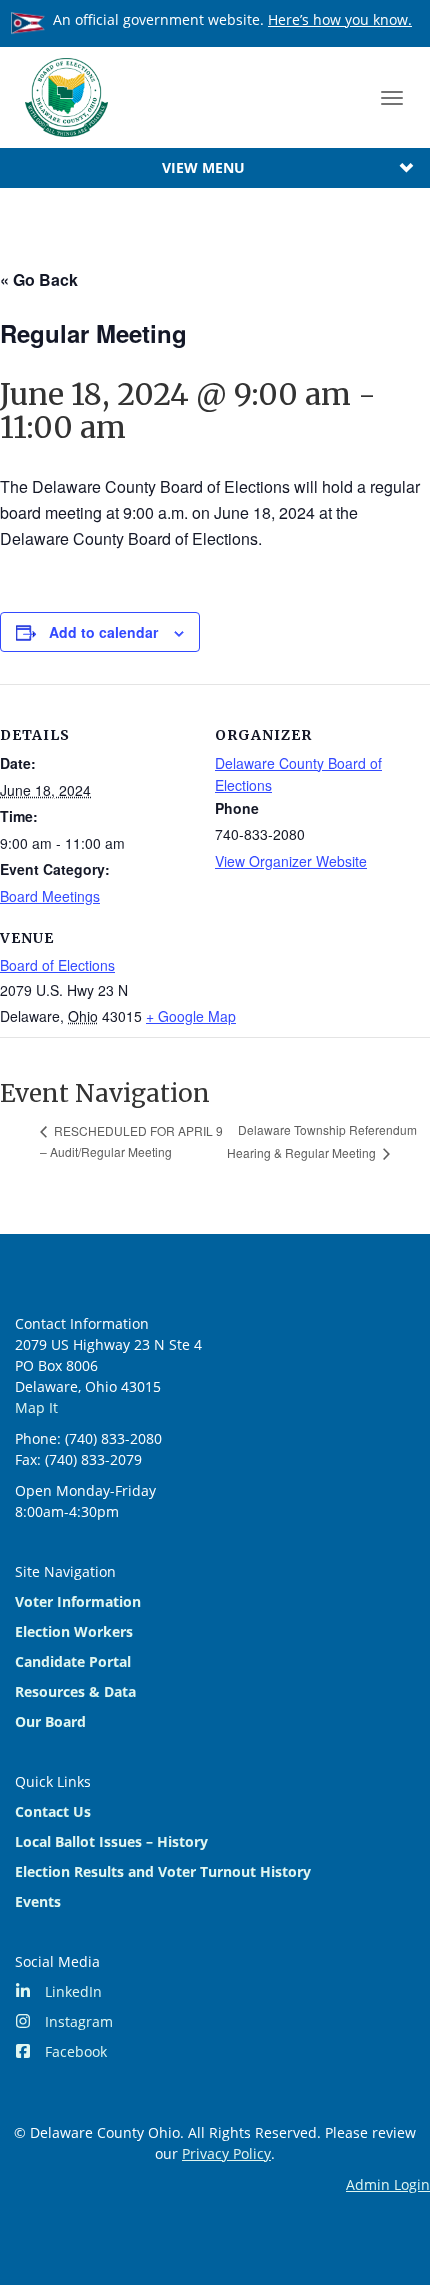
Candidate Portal (73, 1661)
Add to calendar (103, 632)
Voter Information (78, 1601)
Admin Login (388, 2184)
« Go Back (39, 279)
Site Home (66, 97)
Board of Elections (57, 965)
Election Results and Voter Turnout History (163, 1871)
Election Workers (74, 1631)
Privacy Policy (226, 2153)
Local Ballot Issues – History (111, 1841)
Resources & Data (75, 1691)
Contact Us (53, 1811)
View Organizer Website (291, 861)
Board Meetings (50, 896)
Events (38, 1901)
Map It (36, 1407)
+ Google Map (191, 1016)
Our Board (50, 1721)
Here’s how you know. (340, 19)
